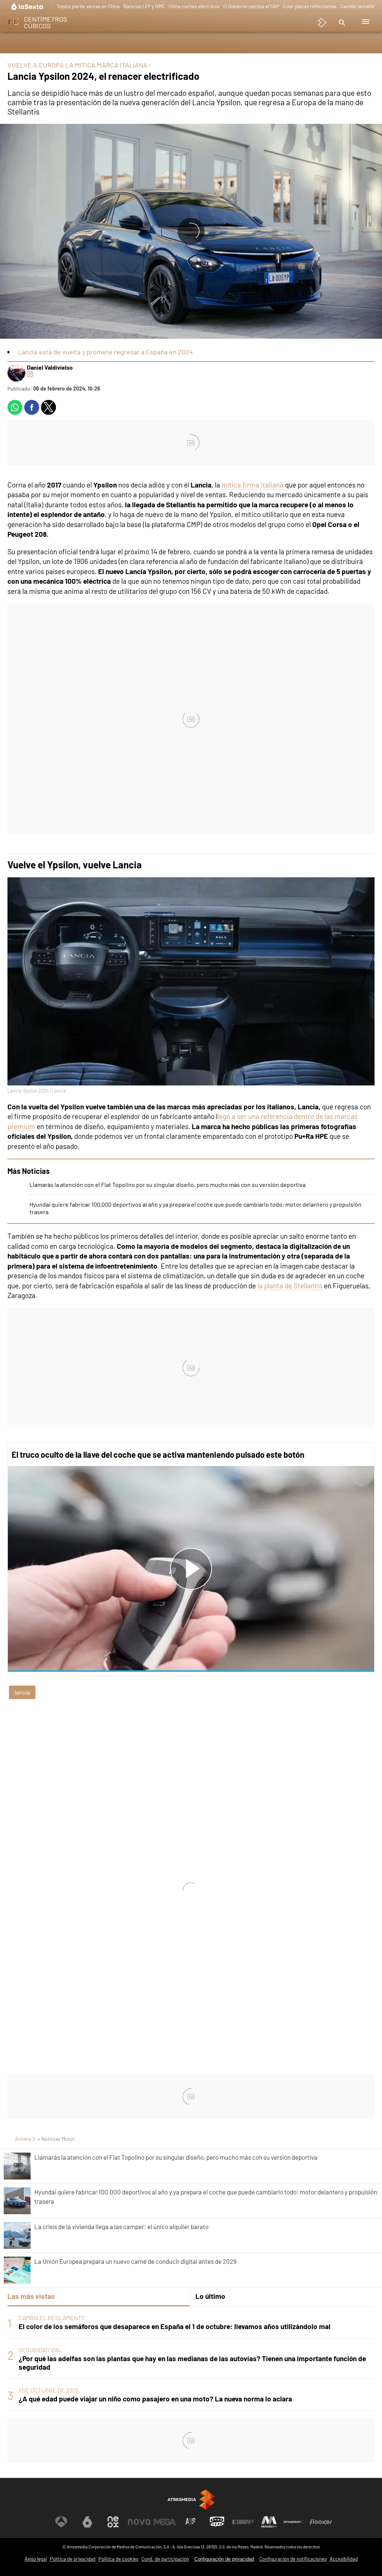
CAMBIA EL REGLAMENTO (52, 2318)
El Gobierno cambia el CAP (251, 6)
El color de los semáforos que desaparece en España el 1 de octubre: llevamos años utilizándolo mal (175, 2326)
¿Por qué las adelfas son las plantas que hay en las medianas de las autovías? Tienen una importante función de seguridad (192, 2363)
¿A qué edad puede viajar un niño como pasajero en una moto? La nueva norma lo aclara (155, 2399)
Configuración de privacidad (224, 2559)
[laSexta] (28, 7)
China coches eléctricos (194, 6)
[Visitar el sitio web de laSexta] (87, 2522)
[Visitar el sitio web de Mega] (165, 2522)
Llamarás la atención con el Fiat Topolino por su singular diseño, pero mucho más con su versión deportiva (167, 1184)
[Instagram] (30, 374)
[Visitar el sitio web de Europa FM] (243, 2522)
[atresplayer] (322, 23)
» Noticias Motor (56, 2139)
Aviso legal (36, 2559)
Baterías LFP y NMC (144, 6)
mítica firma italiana (253, 485)
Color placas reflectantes (310, 6)
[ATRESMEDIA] (191, 2499)
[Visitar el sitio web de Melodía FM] (269, 2522)
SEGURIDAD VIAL (40, 2350)
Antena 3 (25, 2139)
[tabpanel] (191, 2359)
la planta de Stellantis (290, 1286)
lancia (22, 1692)
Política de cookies (118, 2559)
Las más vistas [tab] (31, 2296)
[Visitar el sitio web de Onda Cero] (217, 2522)
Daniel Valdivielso (50, 367)
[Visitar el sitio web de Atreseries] (191, 2522)
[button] (341, 23)
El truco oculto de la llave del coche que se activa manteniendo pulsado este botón (158, 1454)
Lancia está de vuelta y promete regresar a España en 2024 (105, 352)
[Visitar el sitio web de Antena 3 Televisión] (61, 2522)
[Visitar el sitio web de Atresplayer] (295, 2522)
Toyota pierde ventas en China (88, 6)
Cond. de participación (165, 2559)
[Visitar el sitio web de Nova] (139, 2522)
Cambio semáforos (360, 6)
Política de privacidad (73, 2559)
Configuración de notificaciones (293, 2559)
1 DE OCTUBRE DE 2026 (48, 2390)
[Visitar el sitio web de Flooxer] (321, 2522)
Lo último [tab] (210, 2296)
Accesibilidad (344, 2559)
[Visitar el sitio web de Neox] (113, 2522)
